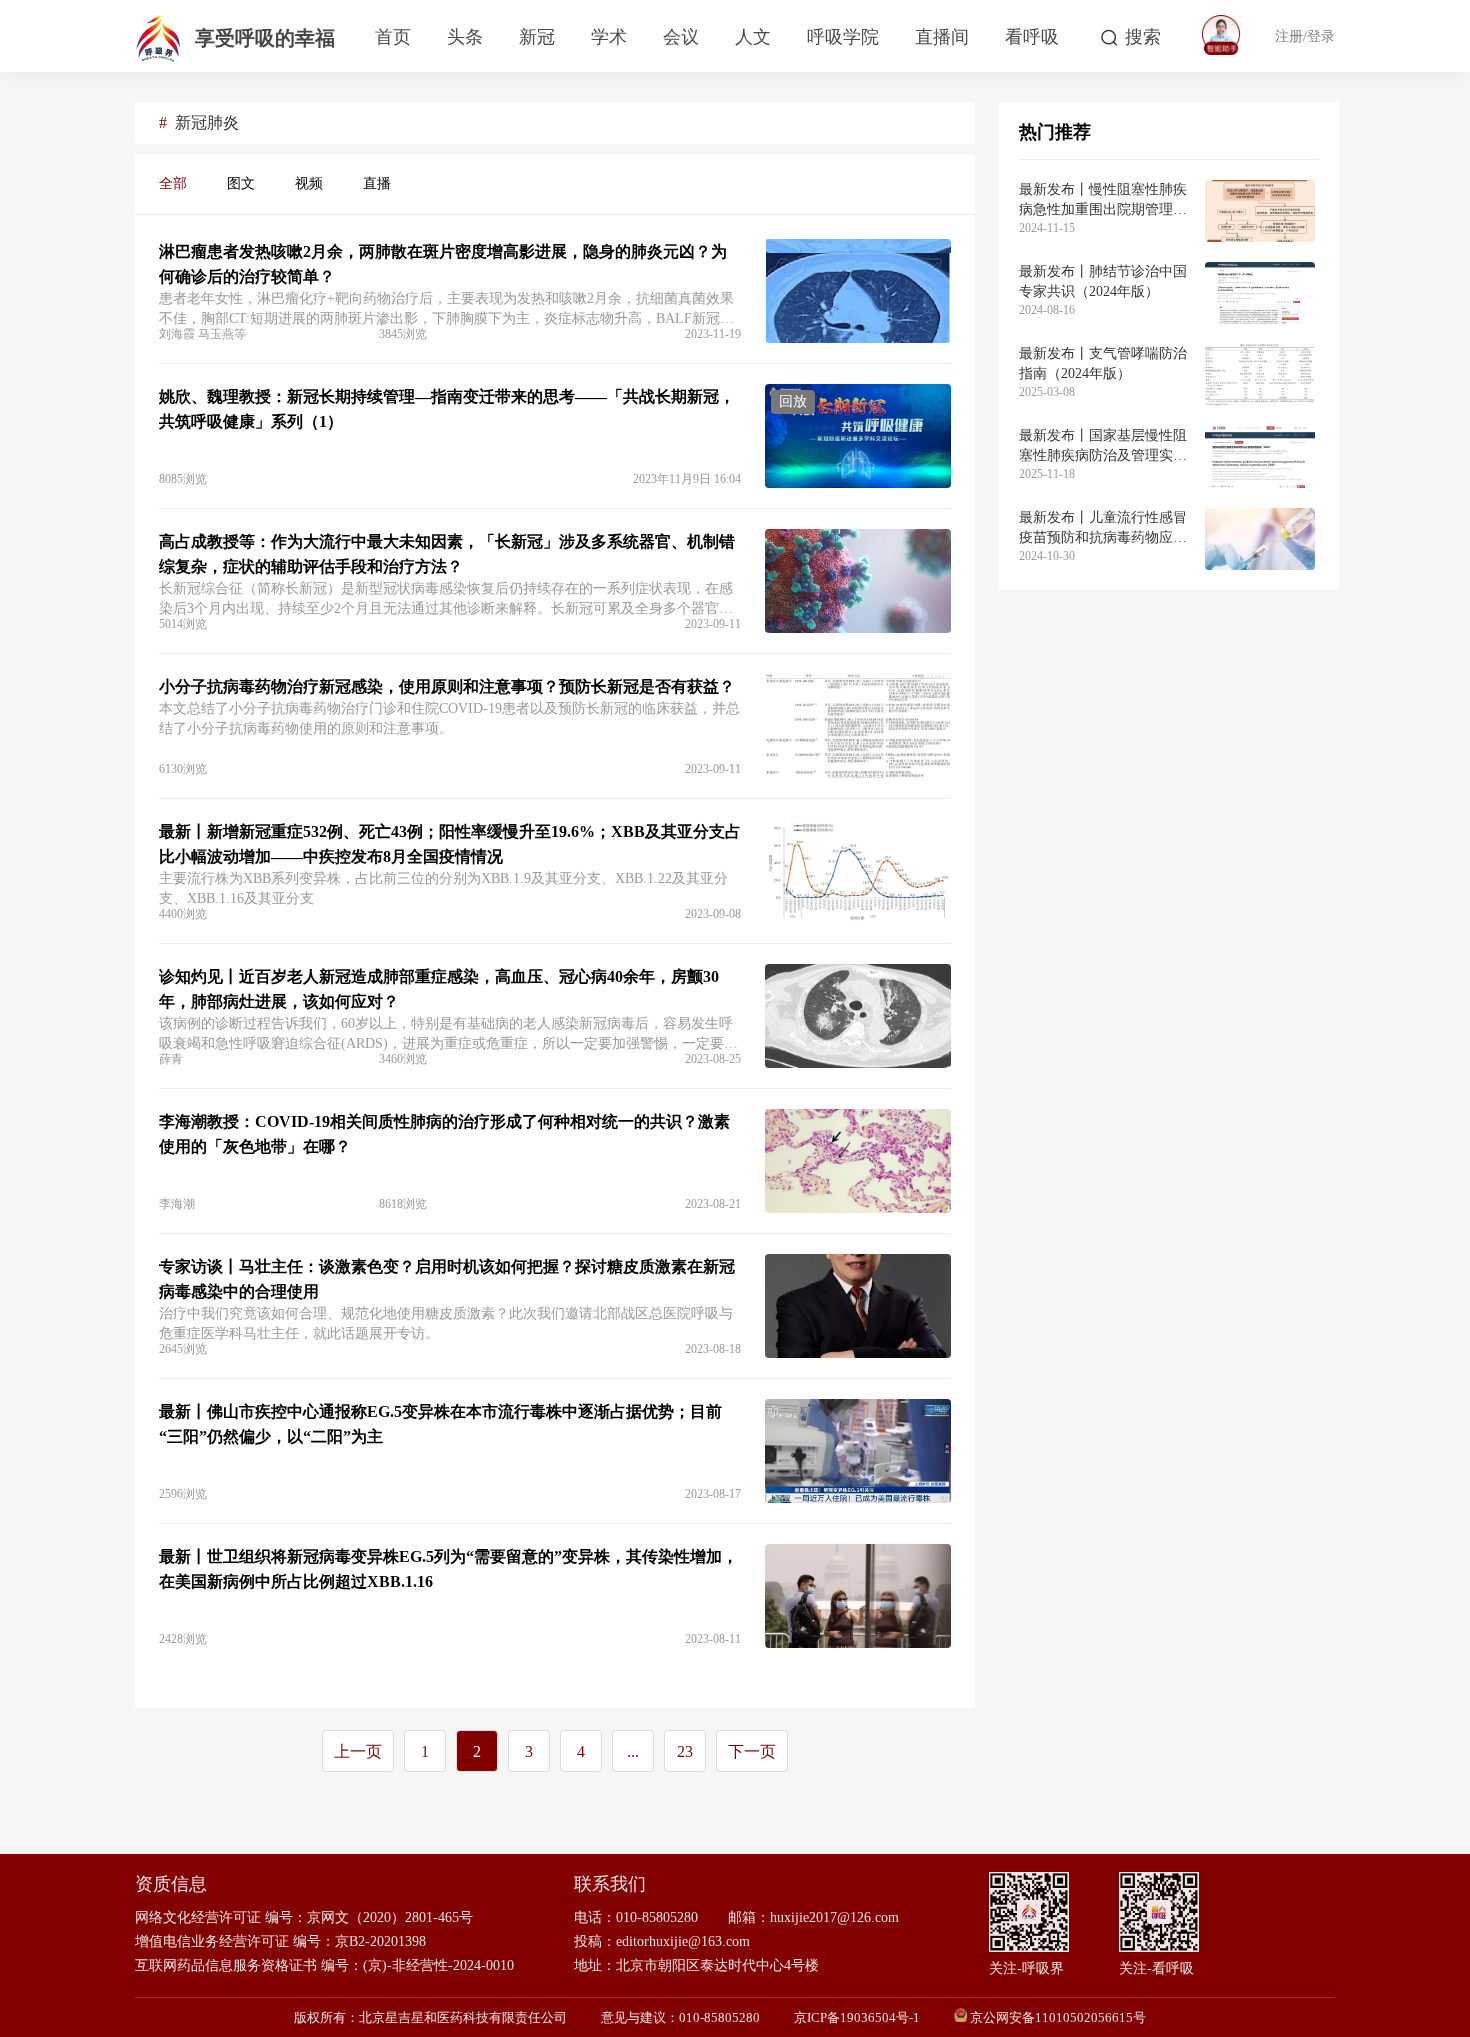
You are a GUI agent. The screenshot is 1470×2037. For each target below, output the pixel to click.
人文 (753, 37)
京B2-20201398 (380, 1941)
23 (685, 1751)
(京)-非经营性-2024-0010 (438, 1965)
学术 (609, 37)
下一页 (752, 1751)
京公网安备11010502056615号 (1058, 2017)
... (633, 1751)
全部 (173, 183)
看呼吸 (1032, 37)
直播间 (942, 37)
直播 (377, 183)
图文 (241, 183)
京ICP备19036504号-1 (857, 2017)
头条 (465, 37)
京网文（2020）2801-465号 (390, 1917)
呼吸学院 (843, 37)
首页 (393, 37)
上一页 (358, 1751)
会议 (681, 37)
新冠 (537, 37)
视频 (309, 183)
